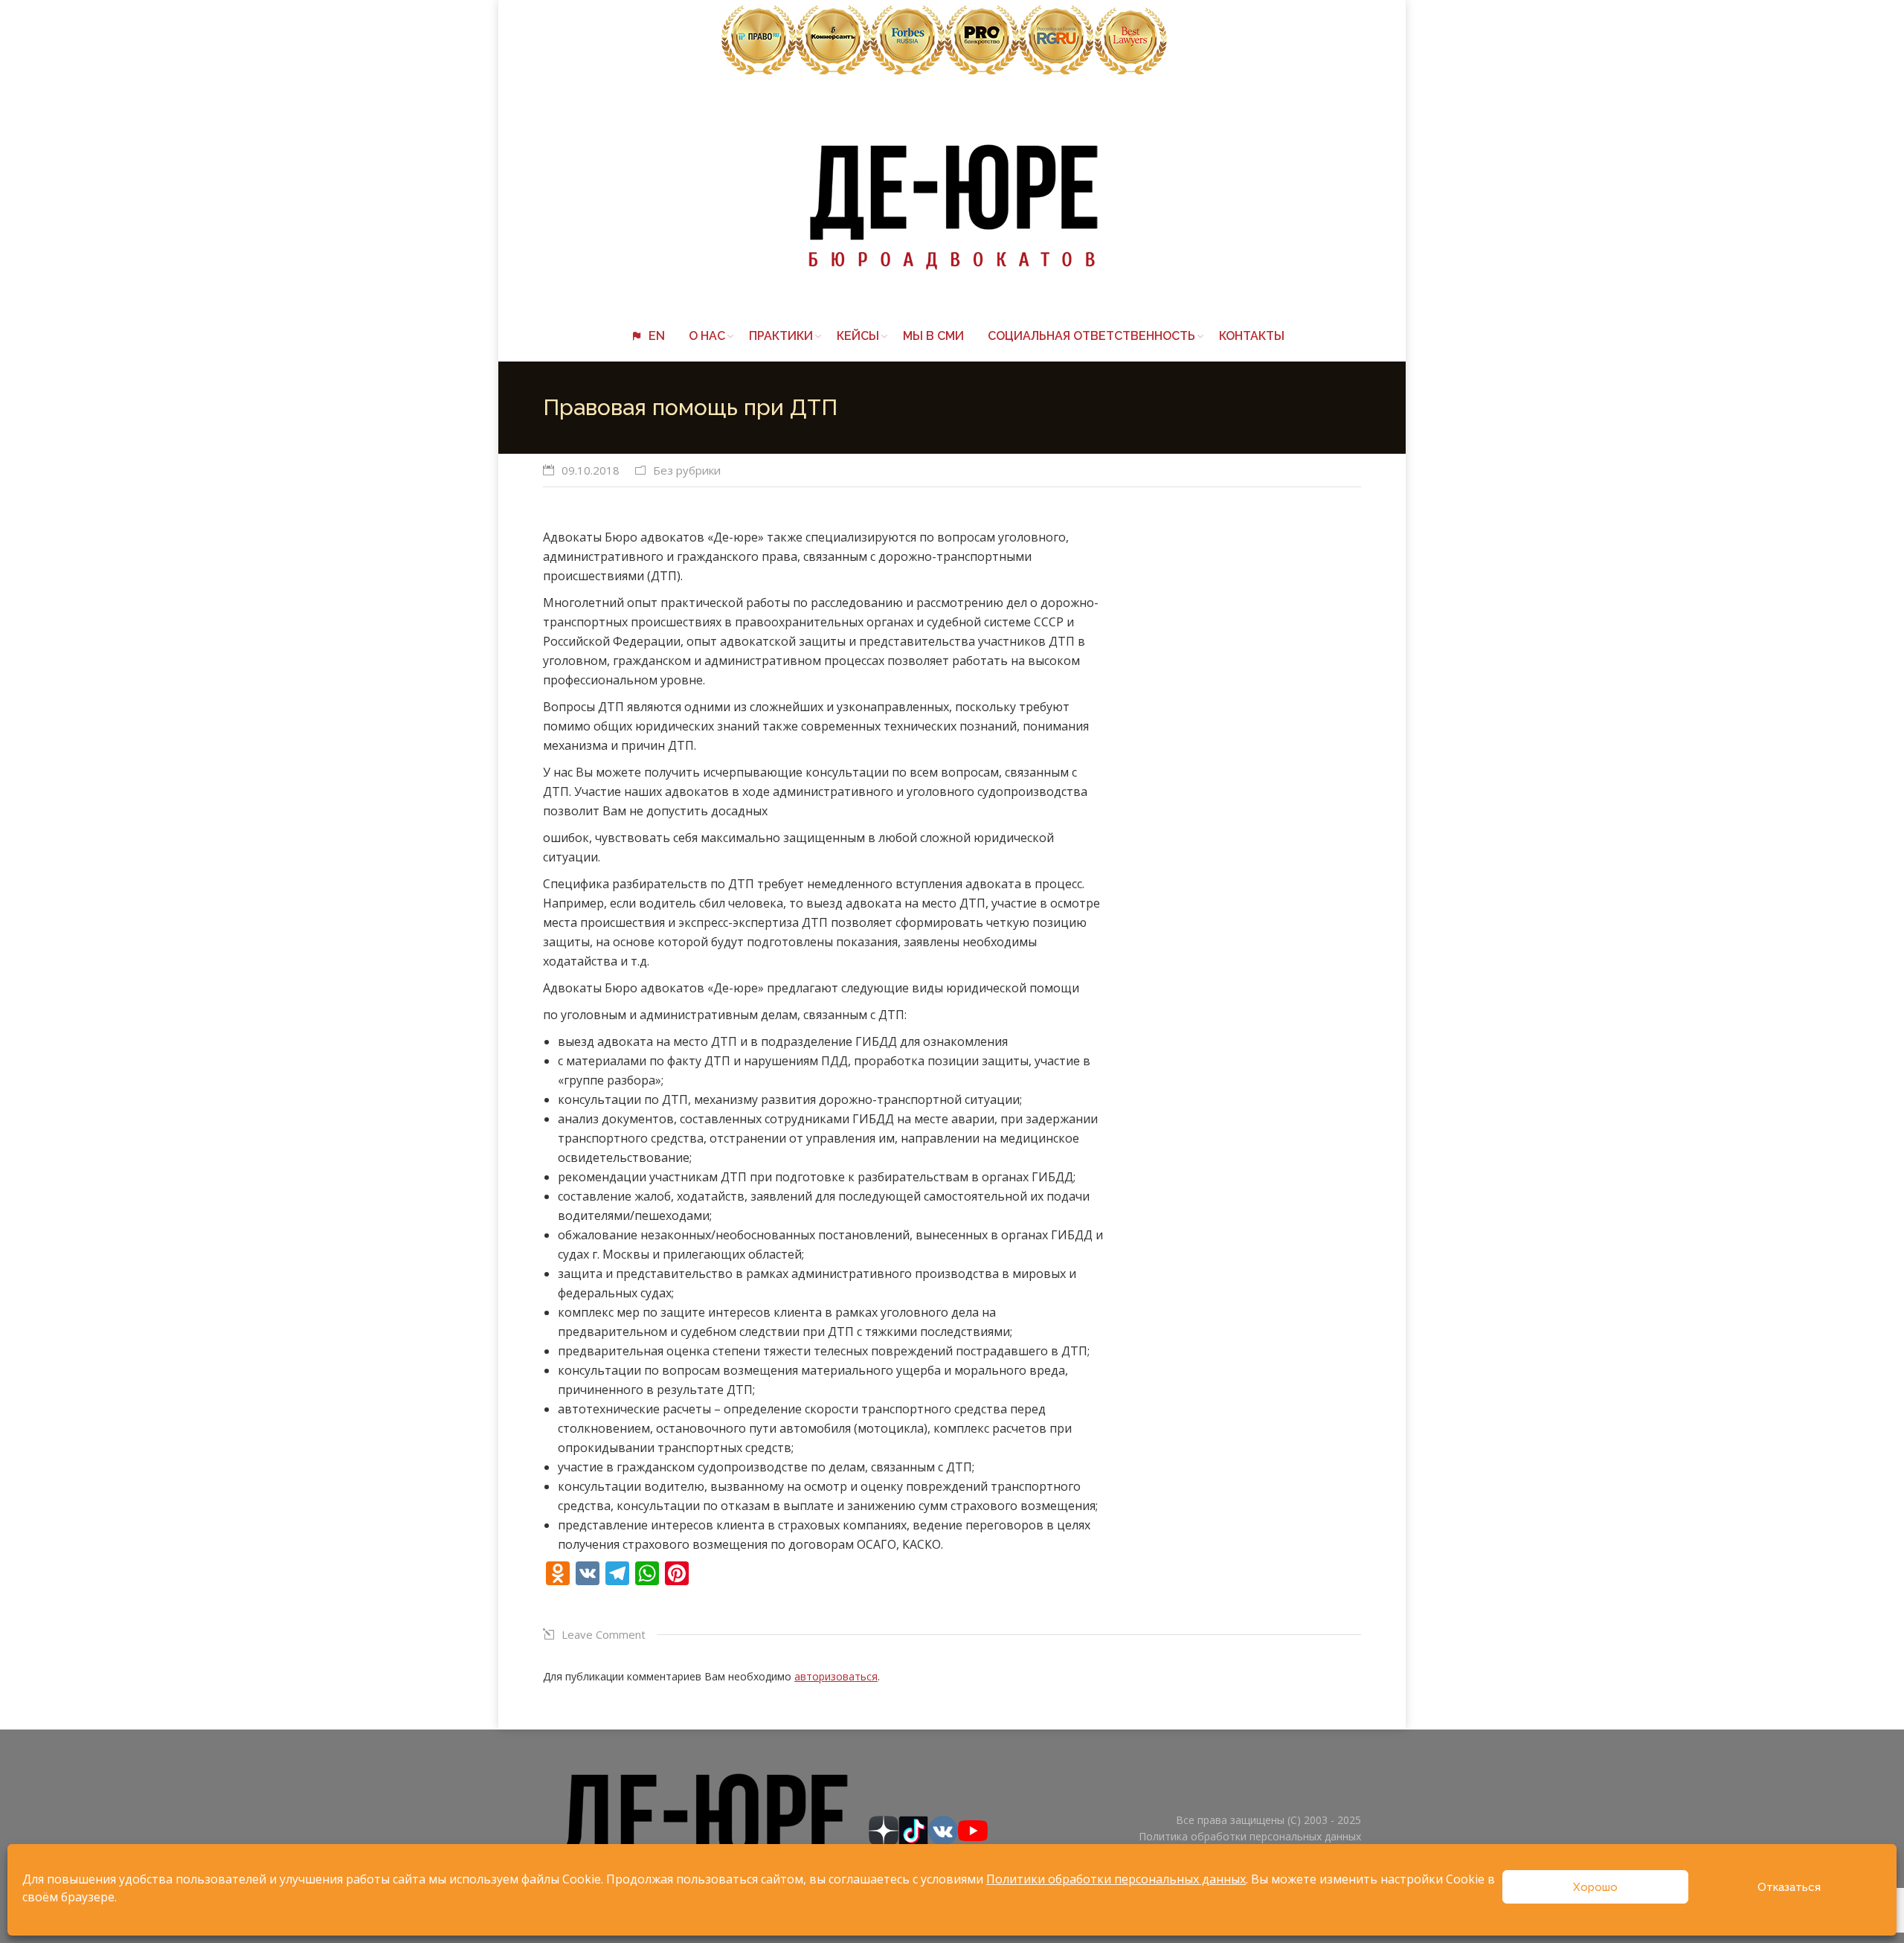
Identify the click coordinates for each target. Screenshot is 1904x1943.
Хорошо (1595, 1887)
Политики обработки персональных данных (1116, 1879)
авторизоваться (836, 1676)
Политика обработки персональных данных (1250, 1836)
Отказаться (1789, 1887)
